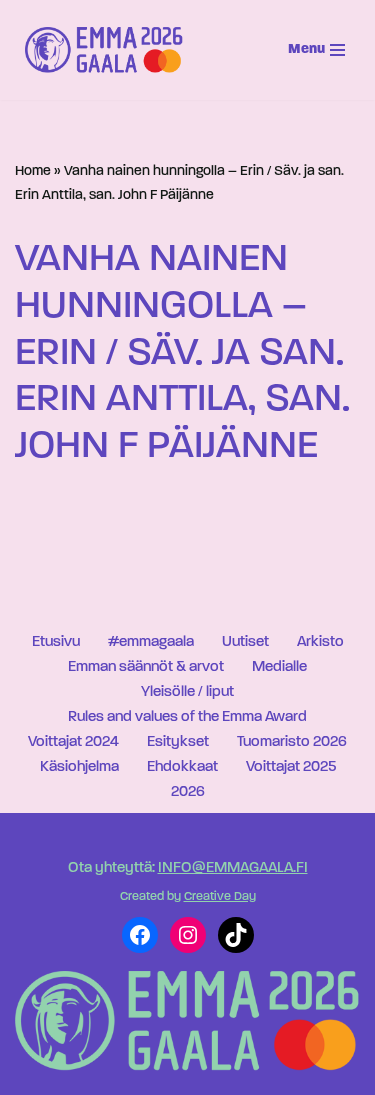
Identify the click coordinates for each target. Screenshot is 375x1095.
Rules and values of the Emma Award (187, 717)
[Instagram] (188, 935)
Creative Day (220, 897)
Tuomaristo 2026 (292, 742)
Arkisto (320, 642)
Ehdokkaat (182, 767)
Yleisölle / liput (187, 692)
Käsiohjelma (79, 767)
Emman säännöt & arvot (146, 667)
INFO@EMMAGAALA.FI (233, 868)
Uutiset (245, 642)
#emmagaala (151, 642)
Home (33, 171)
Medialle (279, 667)
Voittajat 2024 (73, 742)
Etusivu (56, 642)
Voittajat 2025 (291, 767)
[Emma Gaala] (109, 50)
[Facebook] (140, 935)
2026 (188, 792)
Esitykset (178, 742)
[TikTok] (236, 935)
